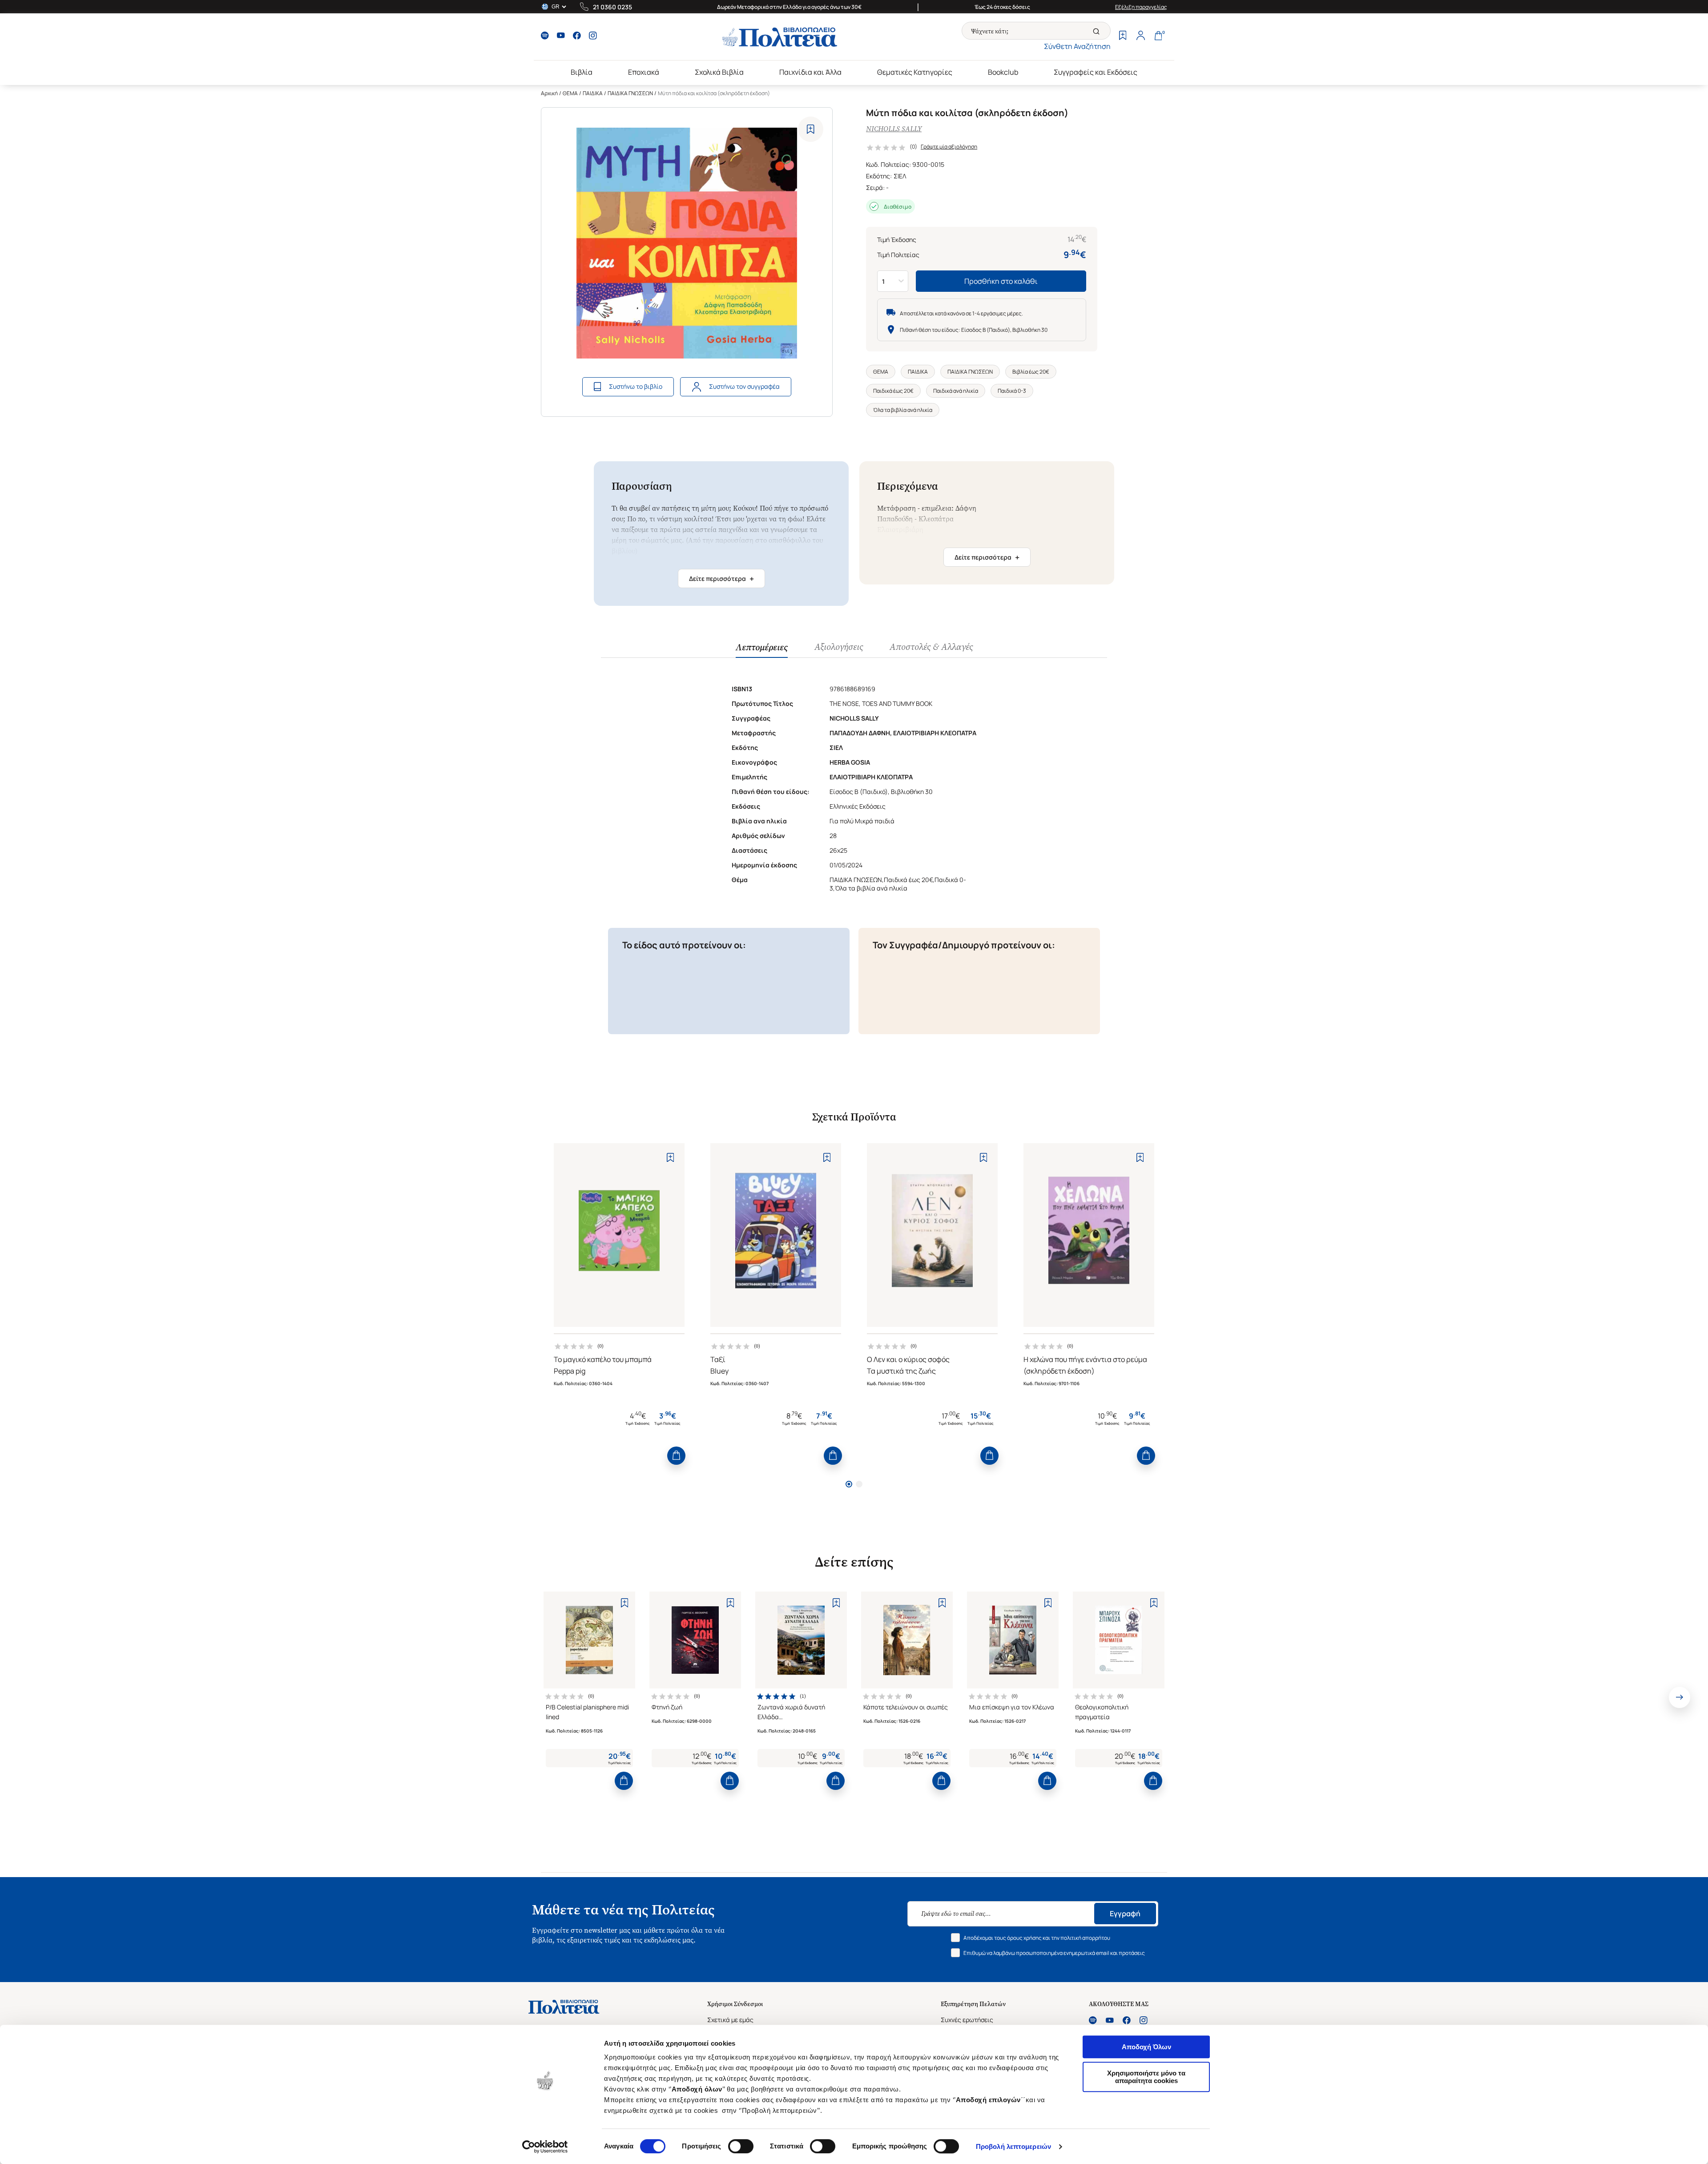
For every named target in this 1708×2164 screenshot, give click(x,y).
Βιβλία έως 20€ (1031, 372)
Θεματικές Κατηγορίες (915, 72)
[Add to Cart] (676, 1456)
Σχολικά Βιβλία (719, 72)
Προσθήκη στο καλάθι (1001, 281)
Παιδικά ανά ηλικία (956, 391)
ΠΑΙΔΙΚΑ (593, 93)
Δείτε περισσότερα (721, 579)
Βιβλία (582, 72)
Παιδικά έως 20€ (893, 391)
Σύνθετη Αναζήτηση (1077, 46)
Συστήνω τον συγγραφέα (744, 386)
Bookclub (1003, 72)
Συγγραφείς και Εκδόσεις (1096, 72)
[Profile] (1140, 36)
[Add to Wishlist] (811, 129)
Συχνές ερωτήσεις (967, 2020)
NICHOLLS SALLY (894, 129)
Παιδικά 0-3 (1012, 391)
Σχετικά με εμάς (730, 2020)
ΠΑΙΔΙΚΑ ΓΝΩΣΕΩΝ (630, 93)
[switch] (741, 2146)
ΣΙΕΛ (900, 176)
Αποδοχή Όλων (1146, 2047)
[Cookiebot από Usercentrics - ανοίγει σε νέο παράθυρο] (545, 2147)
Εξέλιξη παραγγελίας (1141, 7)
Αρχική (549, 93)
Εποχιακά (644, 72)
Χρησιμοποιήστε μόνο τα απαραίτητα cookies (1146, 2077)
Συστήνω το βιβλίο (636, 386)
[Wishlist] (1123, 36)
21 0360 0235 (612, 7)
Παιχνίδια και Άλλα (810, 72)
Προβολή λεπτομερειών (1013, 2146)
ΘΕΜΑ (570, 93)
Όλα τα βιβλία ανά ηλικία (903, 410)
